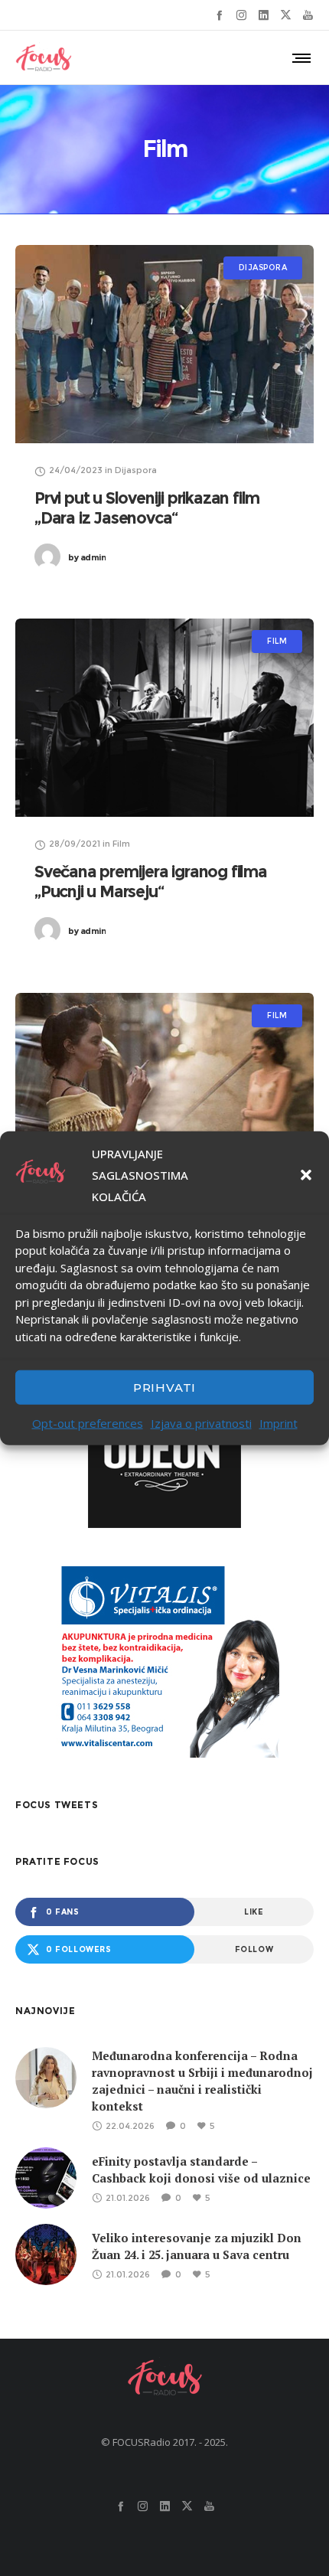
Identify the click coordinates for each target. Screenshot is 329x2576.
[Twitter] (286, 15)
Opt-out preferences (88, 1423)
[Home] (164, 2377)
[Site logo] (44, 57)
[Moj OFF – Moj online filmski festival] (164, 1092)
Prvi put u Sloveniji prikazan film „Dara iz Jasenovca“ (147, 508)
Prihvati (164, 1387)
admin (87, 557)
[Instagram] (241, 15)
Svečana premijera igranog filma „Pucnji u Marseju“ (151, 882)
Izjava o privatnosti (201, 1423)
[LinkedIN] (264, 15)
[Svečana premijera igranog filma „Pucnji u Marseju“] (164, 718)
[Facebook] (219, 15)
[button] (306, 1174)
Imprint (279, 1423)
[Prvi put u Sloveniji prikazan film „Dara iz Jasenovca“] (164, 344)
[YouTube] (308, 15)
